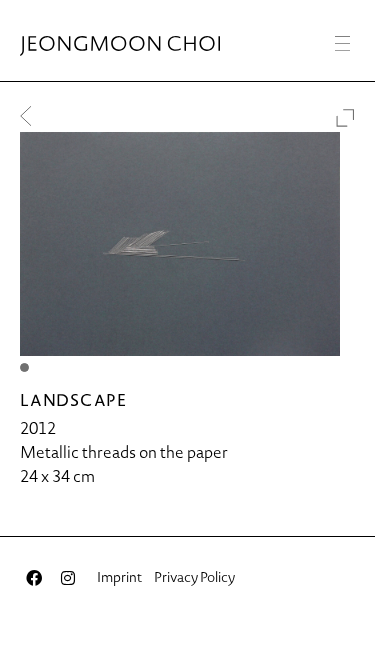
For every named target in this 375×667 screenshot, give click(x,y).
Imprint (119, 577)
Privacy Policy (194, 577)
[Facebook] (34, 578)
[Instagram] (68, 578)
